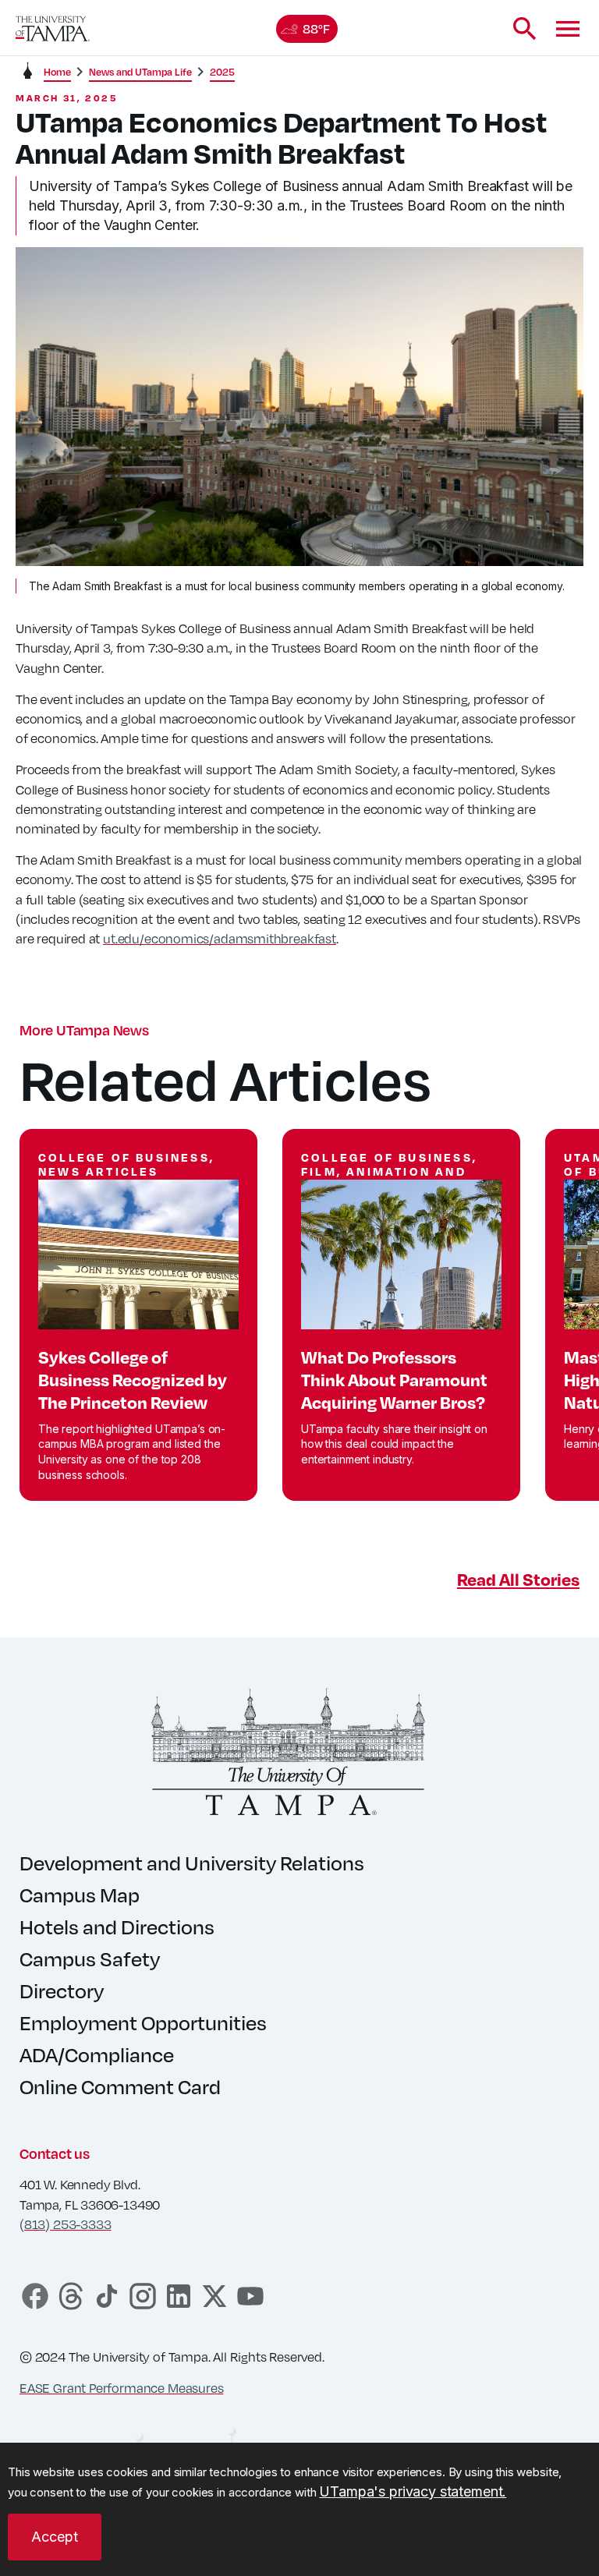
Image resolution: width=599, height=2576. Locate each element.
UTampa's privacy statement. (413, 2491)
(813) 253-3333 (65, 2224)
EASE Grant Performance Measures (121, 2388)
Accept (55, 2537)
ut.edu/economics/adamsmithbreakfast (220, 938)
